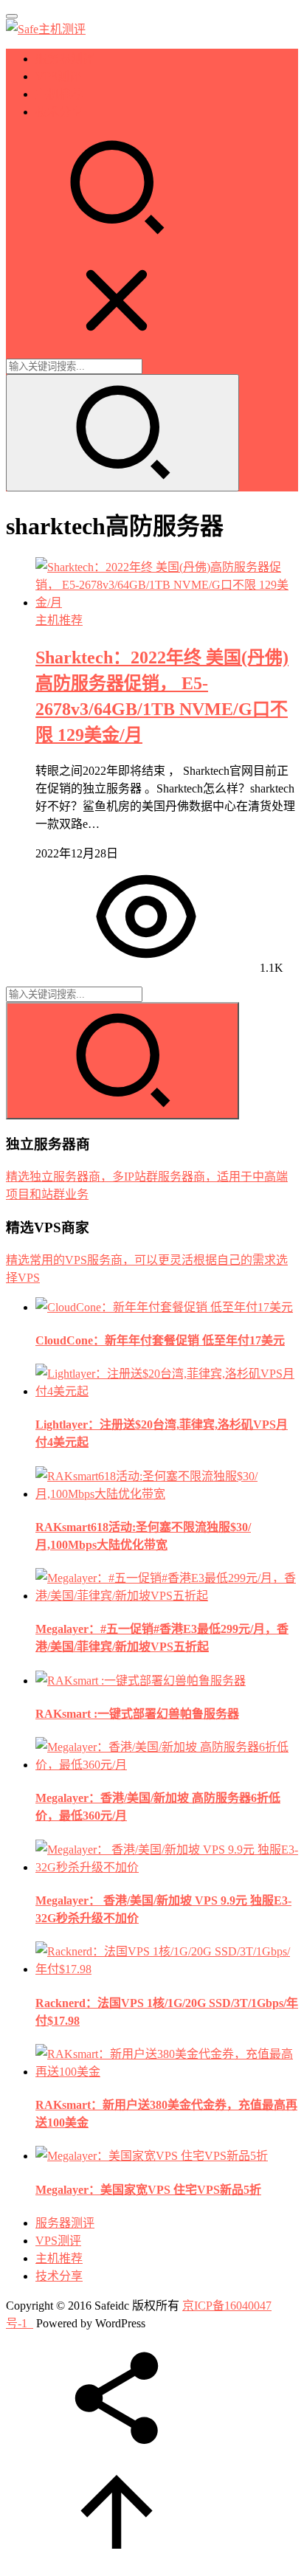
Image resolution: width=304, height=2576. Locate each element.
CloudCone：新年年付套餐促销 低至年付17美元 (160, 1340)
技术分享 (59, 112)
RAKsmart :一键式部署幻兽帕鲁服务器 (137, 1714)
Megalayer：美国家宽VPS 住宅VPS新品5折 (148, 2190)
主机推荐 (59, 94)
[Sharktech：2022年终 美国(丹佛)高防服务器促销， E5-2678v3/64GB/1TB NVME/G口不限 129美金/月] (167, 602)
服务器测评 (65, 59)
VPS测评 (58, 76)
